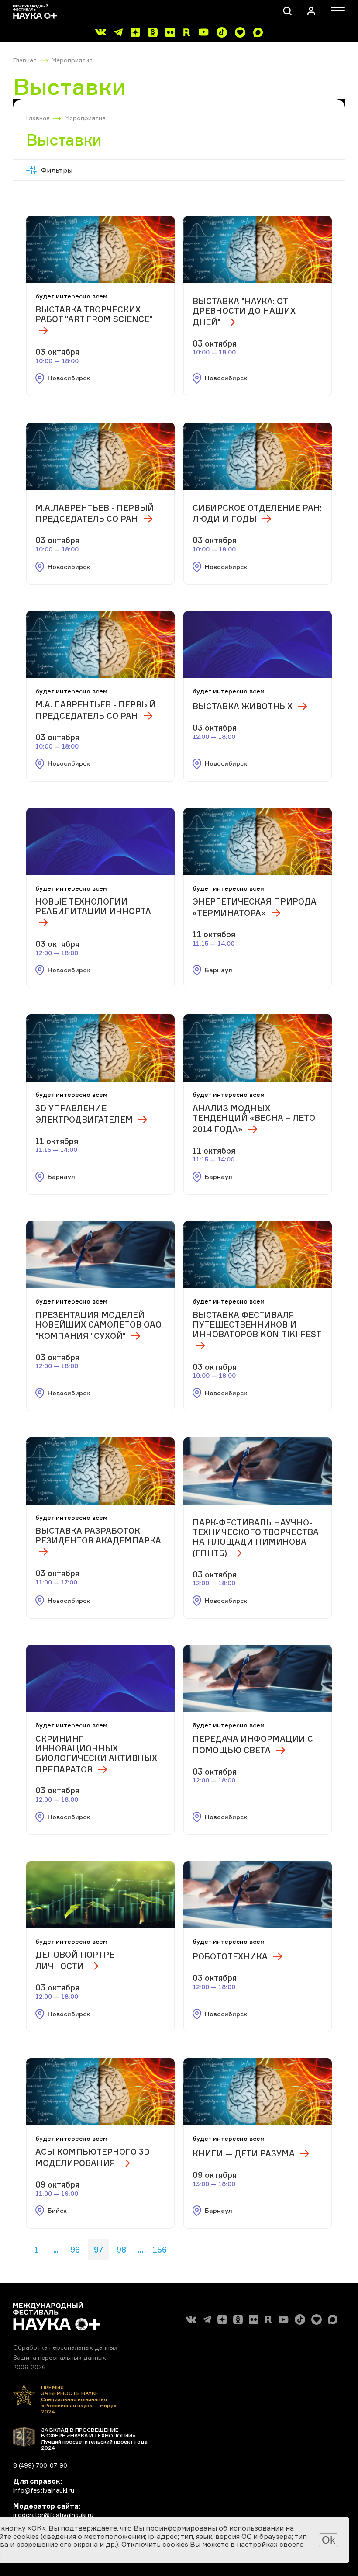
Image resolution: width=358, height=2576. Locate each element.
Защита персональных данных (60, 2357)
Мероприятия (72, 60)
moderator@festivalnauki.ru (53, 2515)
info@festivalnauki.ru (44, 2490)
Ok (329, 2540)
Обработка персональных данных (65, 2347)
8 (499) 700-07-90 (40, 2465)
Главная (25, 60)
